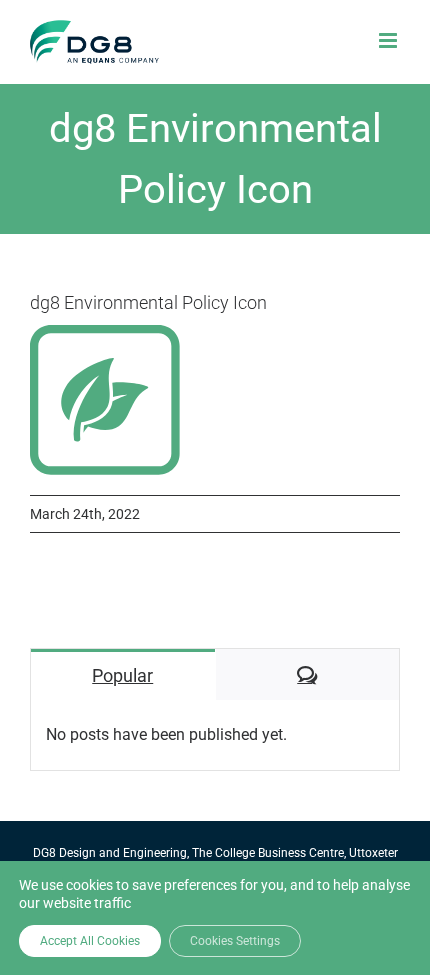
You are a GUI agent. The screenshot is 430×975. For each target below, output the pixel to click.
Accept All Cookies (90, 941)
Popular (122, 675)
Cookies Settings (235, 941)
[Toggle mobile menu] (389, 40)
